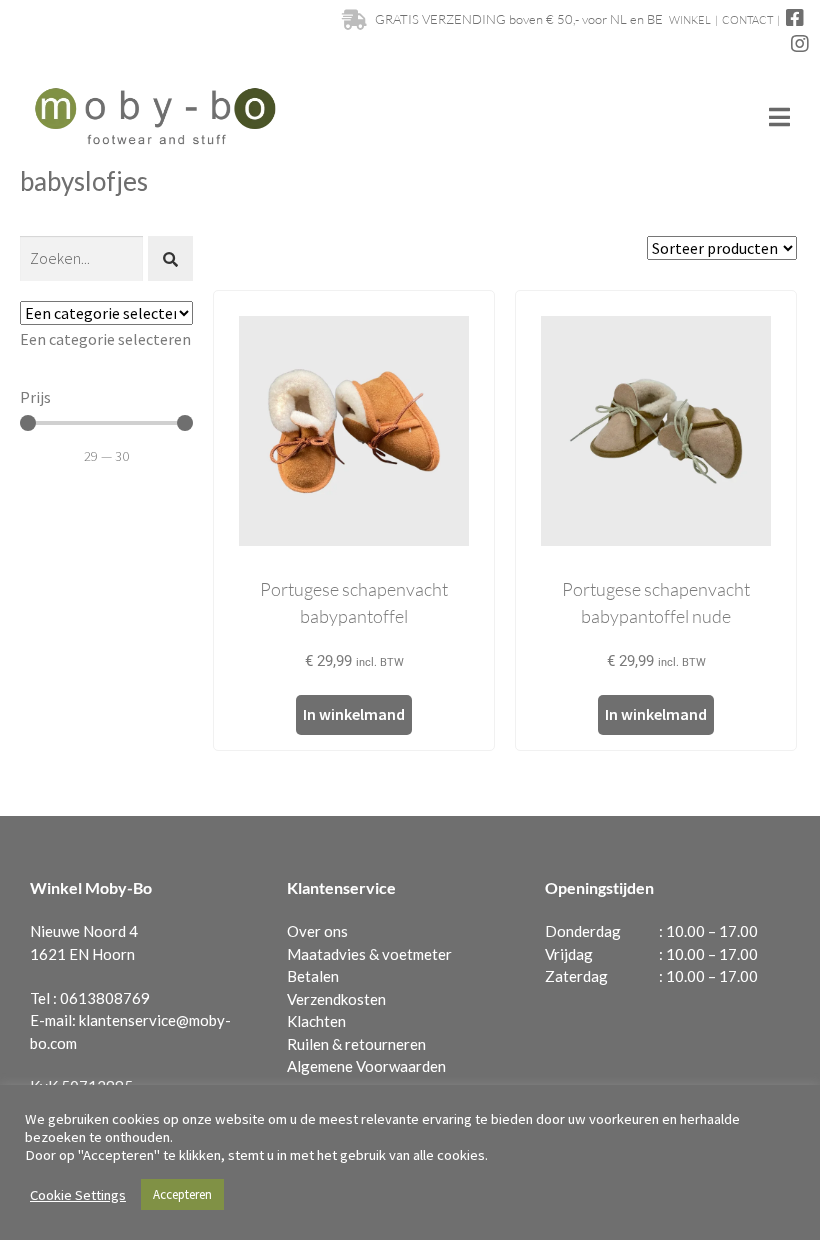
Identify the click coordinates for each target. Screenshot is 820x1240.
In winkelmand (354, 714)
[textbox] (105, 339)
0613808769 (105, 998)
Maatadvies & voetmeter (369, 954)
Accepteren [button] (182, 1194)
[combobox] (105, 339)
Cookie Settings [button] (78, 1195)
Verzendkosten (336, 999)
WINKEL (690, 20)
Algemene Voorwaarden (366, 1066)
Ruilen (308, 1044)
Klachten (316, 1021)
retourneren (385, 1044)
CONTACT (747, 20)
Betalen (313, 976)
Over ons (317, 931)
